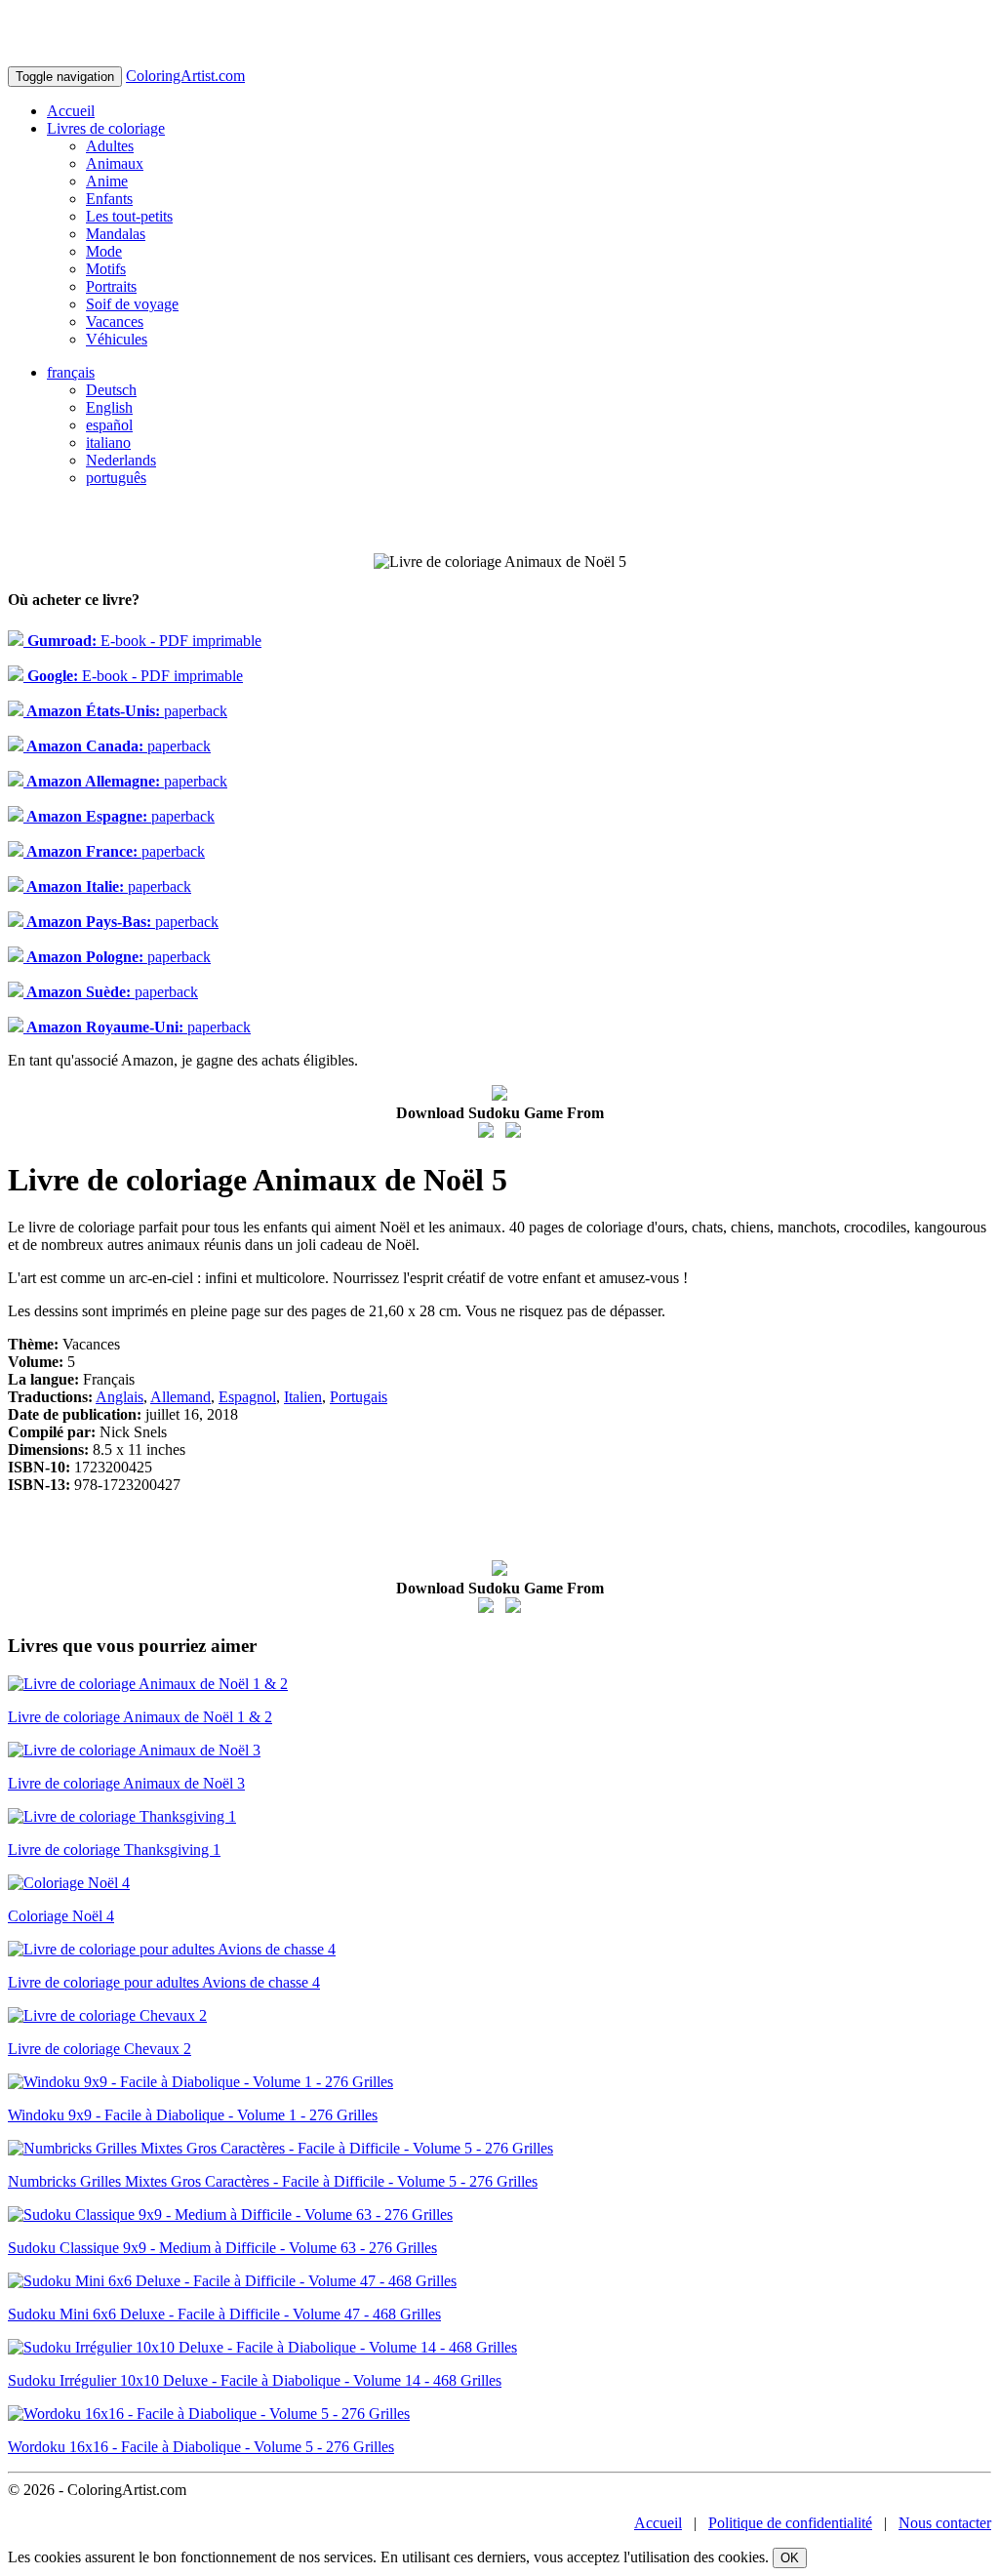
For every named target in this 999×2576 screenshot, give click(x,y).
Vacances (115, 322)
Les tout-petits (129, 216)
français (71, 372)
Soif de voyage (132, 304)
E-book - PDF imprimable (142, 641)
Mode (104, 251)
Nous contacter (945, 2523)
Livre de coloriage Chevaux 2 (100, 2049)
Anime (107, 181)
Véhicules (117, 339)
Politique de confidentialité (790, 2523)
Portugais (359, 1397)
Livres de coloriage (106, 128)
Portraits (111, 286)
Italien (303, 1397)
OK (790, 2558)
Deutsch (111, 390)
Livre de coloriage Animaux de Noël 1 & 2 (140, 1717)
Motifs (106, 269)
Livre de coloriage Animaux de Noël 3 (126, 1783)
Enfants (109, 199)
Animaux (115, 163)
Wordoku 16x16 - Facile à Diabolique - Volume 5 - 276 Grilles (201, 2447)
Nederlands (121, 460)
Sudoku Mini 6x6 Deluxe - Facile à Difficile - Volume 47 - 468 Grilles (224, 2314)
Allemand (180, 1397)
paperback (125, 711)
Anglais (120, 1397)
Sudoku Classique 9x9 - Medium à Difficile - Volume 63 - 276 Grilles (222, 2248)
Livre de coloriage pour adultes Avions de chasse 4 (164, 1982)
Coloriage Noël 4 (61, 1916)
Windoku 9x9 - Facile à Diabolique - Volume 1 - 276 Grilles (193, 2115)
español (109, 425)
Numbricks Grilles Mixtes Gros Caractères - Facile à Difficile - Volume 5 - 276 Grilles (273, 2181)
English (109, 407)
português (116, 478)
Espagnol (247, 1397)
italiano (108, 443)
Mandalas (116, 234)
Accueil (71, 111)
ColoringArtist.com (185, 76)
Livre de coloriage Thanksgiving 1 (114, 1850)
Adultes (110, 146)
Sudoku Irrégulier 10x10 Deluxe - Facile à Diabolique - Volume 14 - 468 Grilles (255, 2380)
